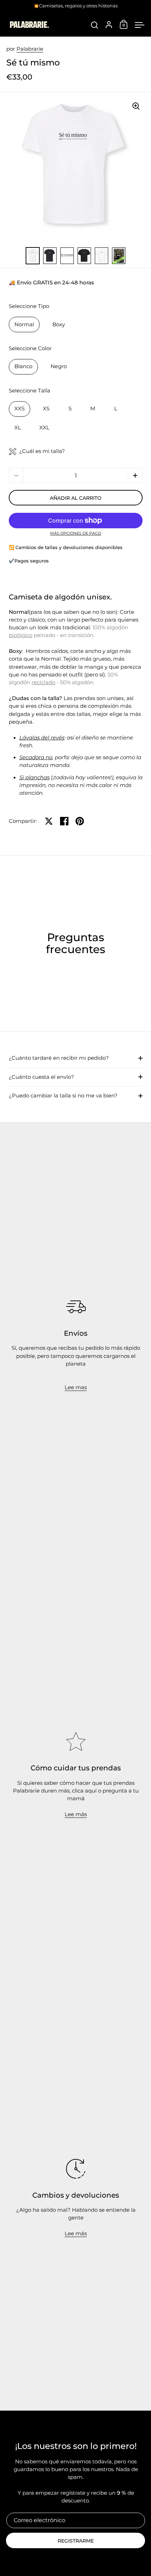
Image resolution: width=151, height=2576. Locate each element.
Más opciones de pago (76, 534)
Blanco (23, 366)
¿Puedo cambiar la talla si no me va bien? (63, 1096)
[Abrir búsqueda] (95, 25)
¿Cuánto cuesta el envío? (41, 1077)
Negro (59, 366)
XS (46, 409)
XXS (19, 409)
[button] (135, 475)
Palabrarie (30, 49)
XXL (44, 428)
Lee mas (76, 1387)
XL (18, 428)
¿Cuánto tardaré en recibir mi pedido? (59, 1058)
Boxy (59, 325)
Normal (24, 325)
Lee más (76, 1814)
